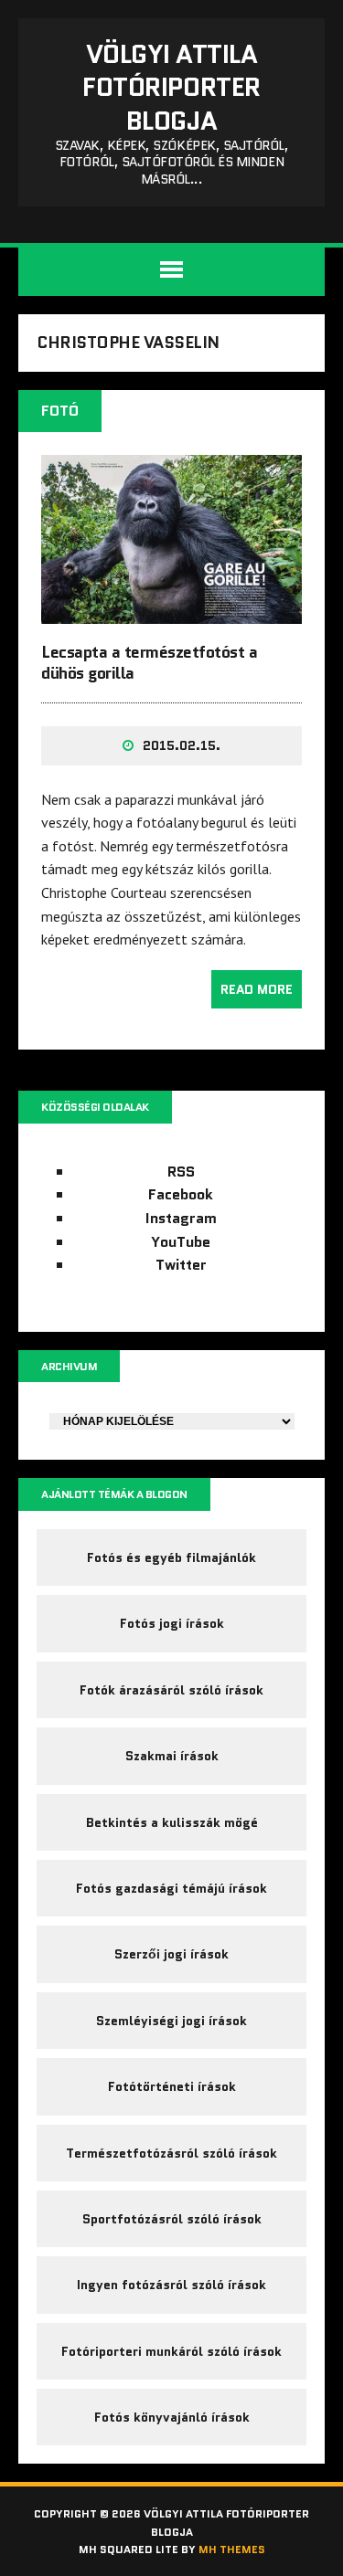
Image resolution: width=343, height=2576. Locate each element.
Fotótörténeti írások (172, 2086)
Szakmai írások (172, 1756)
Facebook (181, 1194)
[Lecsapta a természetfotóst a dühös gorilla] (171, 611)
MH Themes (232, 2549)
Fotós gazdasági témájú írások (171, 1888)
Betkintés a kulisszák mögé (172, 1822)
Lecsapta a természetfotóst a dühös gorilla (150, 663)
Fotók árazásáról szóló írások (171, 1690)
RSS (181, 1172)
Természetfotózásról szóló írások (171, 2153)
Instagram (181, 1218)
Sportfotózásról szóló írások (172, 2219)
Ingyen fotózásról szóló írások (171, 2285)
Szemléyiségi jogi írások (171, 2021)
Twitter (181, 1265)
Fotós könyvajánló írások (172, 2417)
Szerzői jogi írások (171, 1954)
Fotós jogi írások (172, 1623)
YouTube (181, 1242)
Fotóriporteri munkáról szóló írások (171, 2351)
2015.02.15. (182, 745)
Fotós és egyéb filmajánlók (171, 1557)
